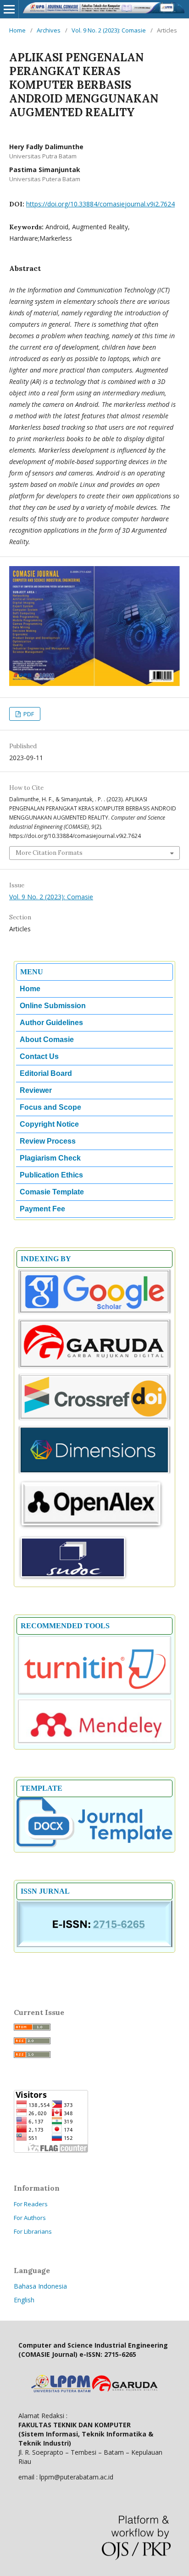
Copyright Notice (49, 1124)
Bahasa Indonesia (40, 2286)
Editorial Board (46, 1073)
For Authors (30, 2218)
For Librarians (33, 2231)
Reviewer (36, 1090)
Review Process (48, 1141)
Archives (49, 30)
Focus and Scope (50, 1107)
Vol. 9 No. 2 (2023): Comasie (109, 30)
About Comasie (47, 1040)
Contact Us (39, 1056)
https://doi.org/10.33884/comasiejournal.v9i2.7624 (100, 204)
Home (17, 30)
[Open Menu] (9, 9)
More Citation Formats (49, 853)
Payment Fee (42, 1209)
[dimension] (94, 1473)
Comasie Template (52, 1192)
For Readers (31, 2204)
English (24, 2300)
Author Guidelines (51, 1023)
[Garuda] (94, 1367)
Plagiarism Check (50, 1158)
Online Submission (53, 1006)
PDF (28, 714)
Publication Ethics (51, 1175)
